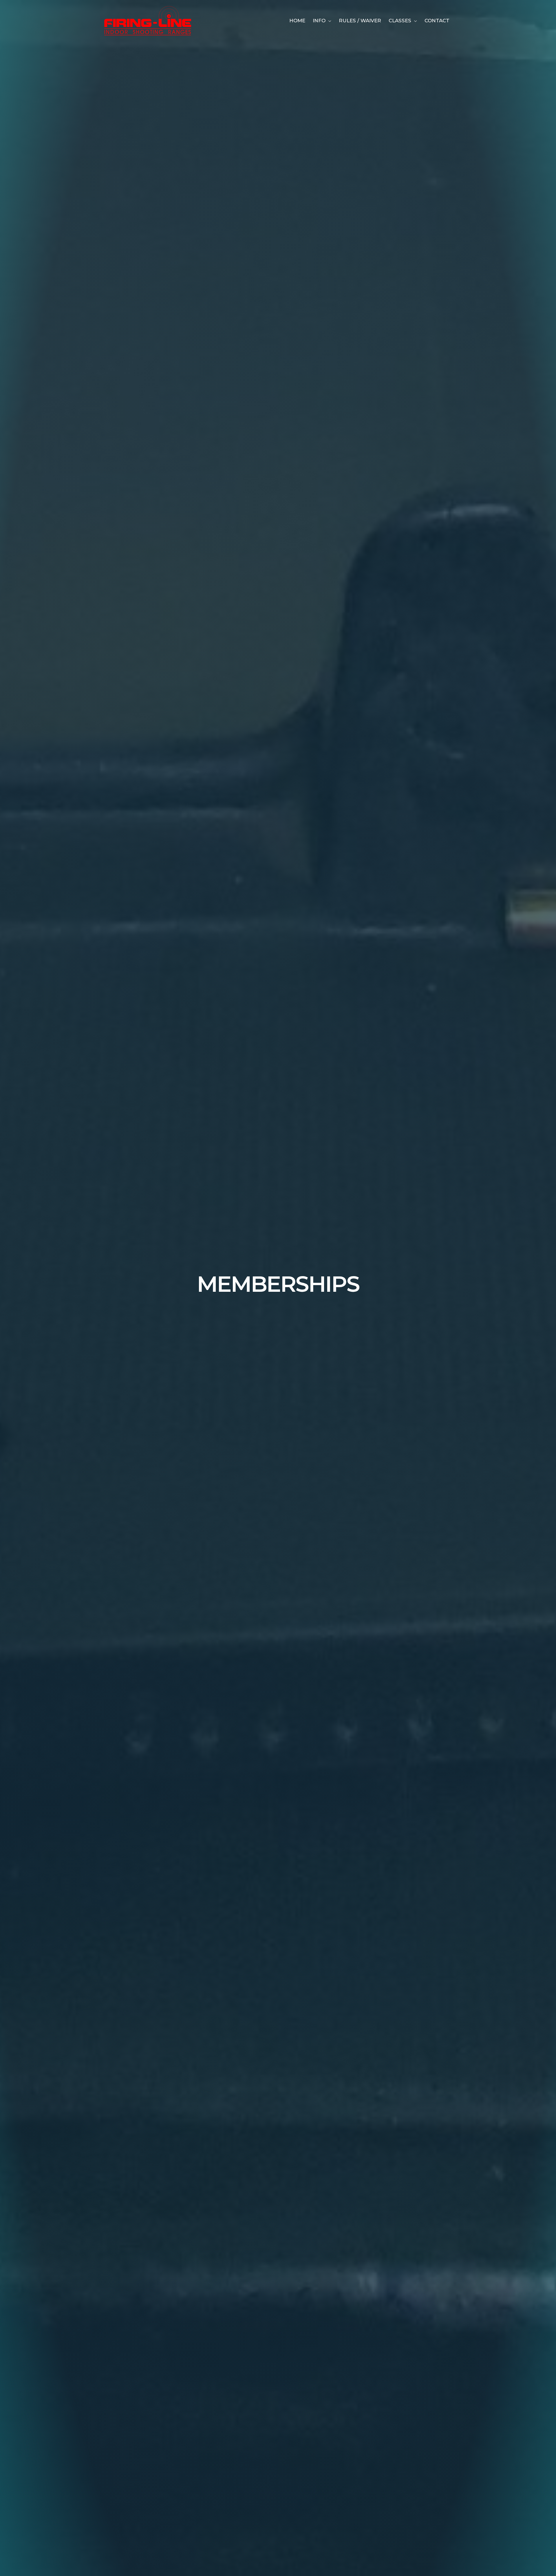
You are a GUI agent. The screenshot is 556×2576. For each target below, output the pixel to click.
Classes (400, 21)
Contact (437, 21)
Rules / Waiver (360, 21)
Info (319, 21)
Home (297, 21)
